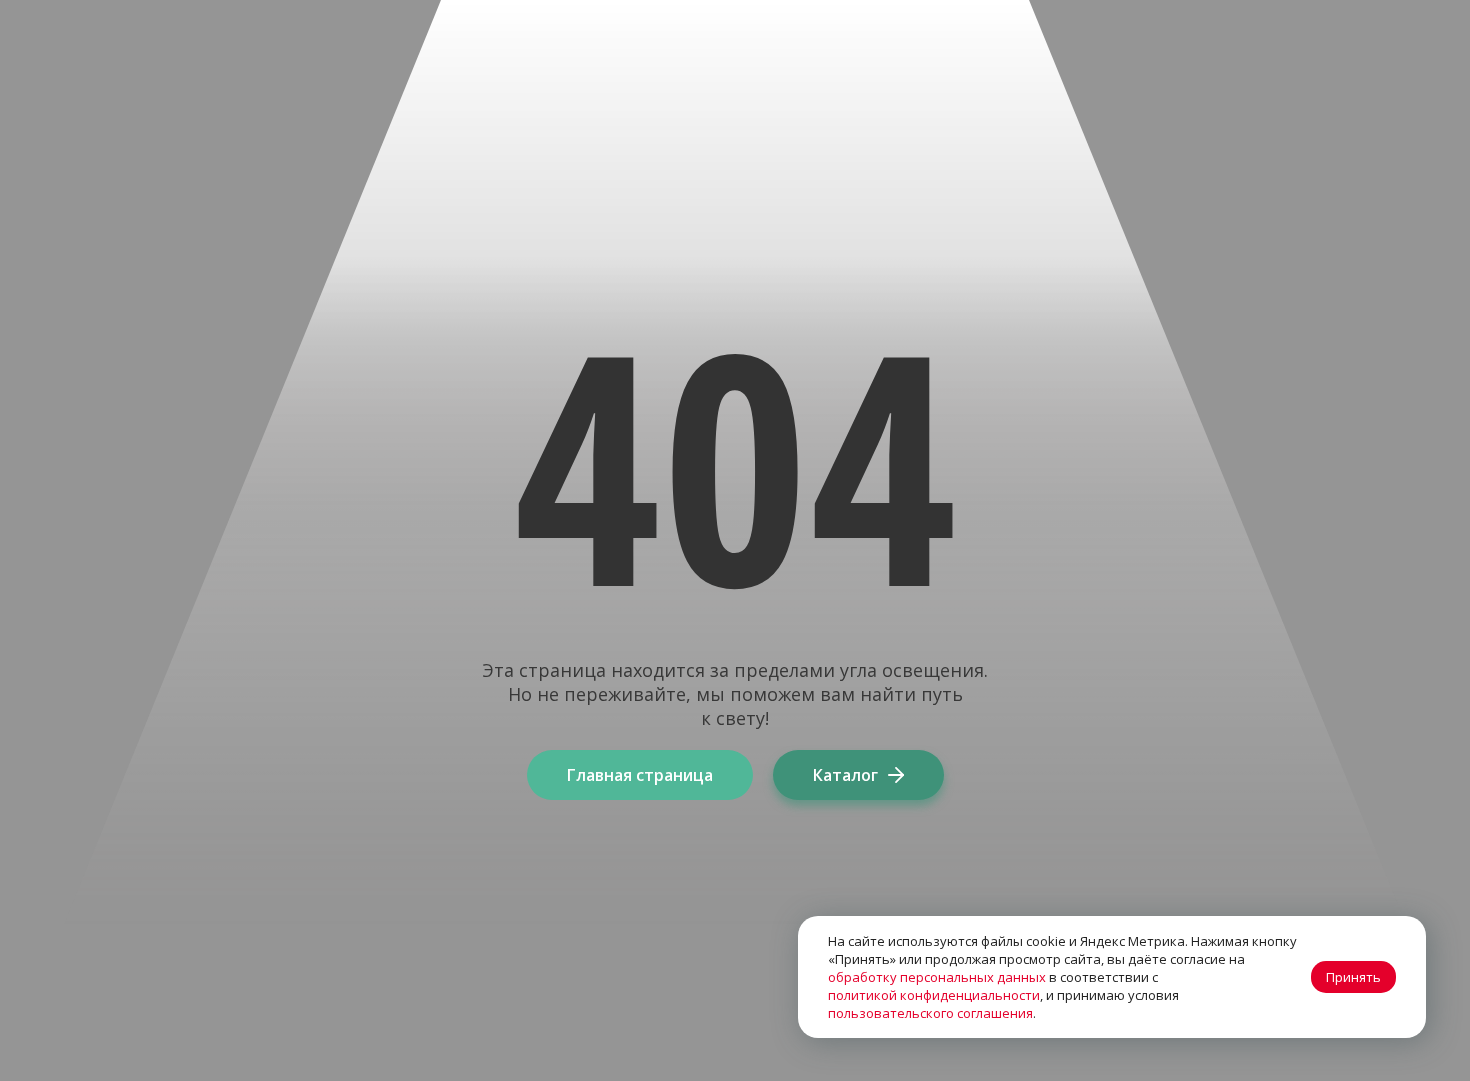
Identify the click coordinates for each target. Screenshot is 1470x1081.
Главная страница (640, 775)
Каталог (845, 775)
